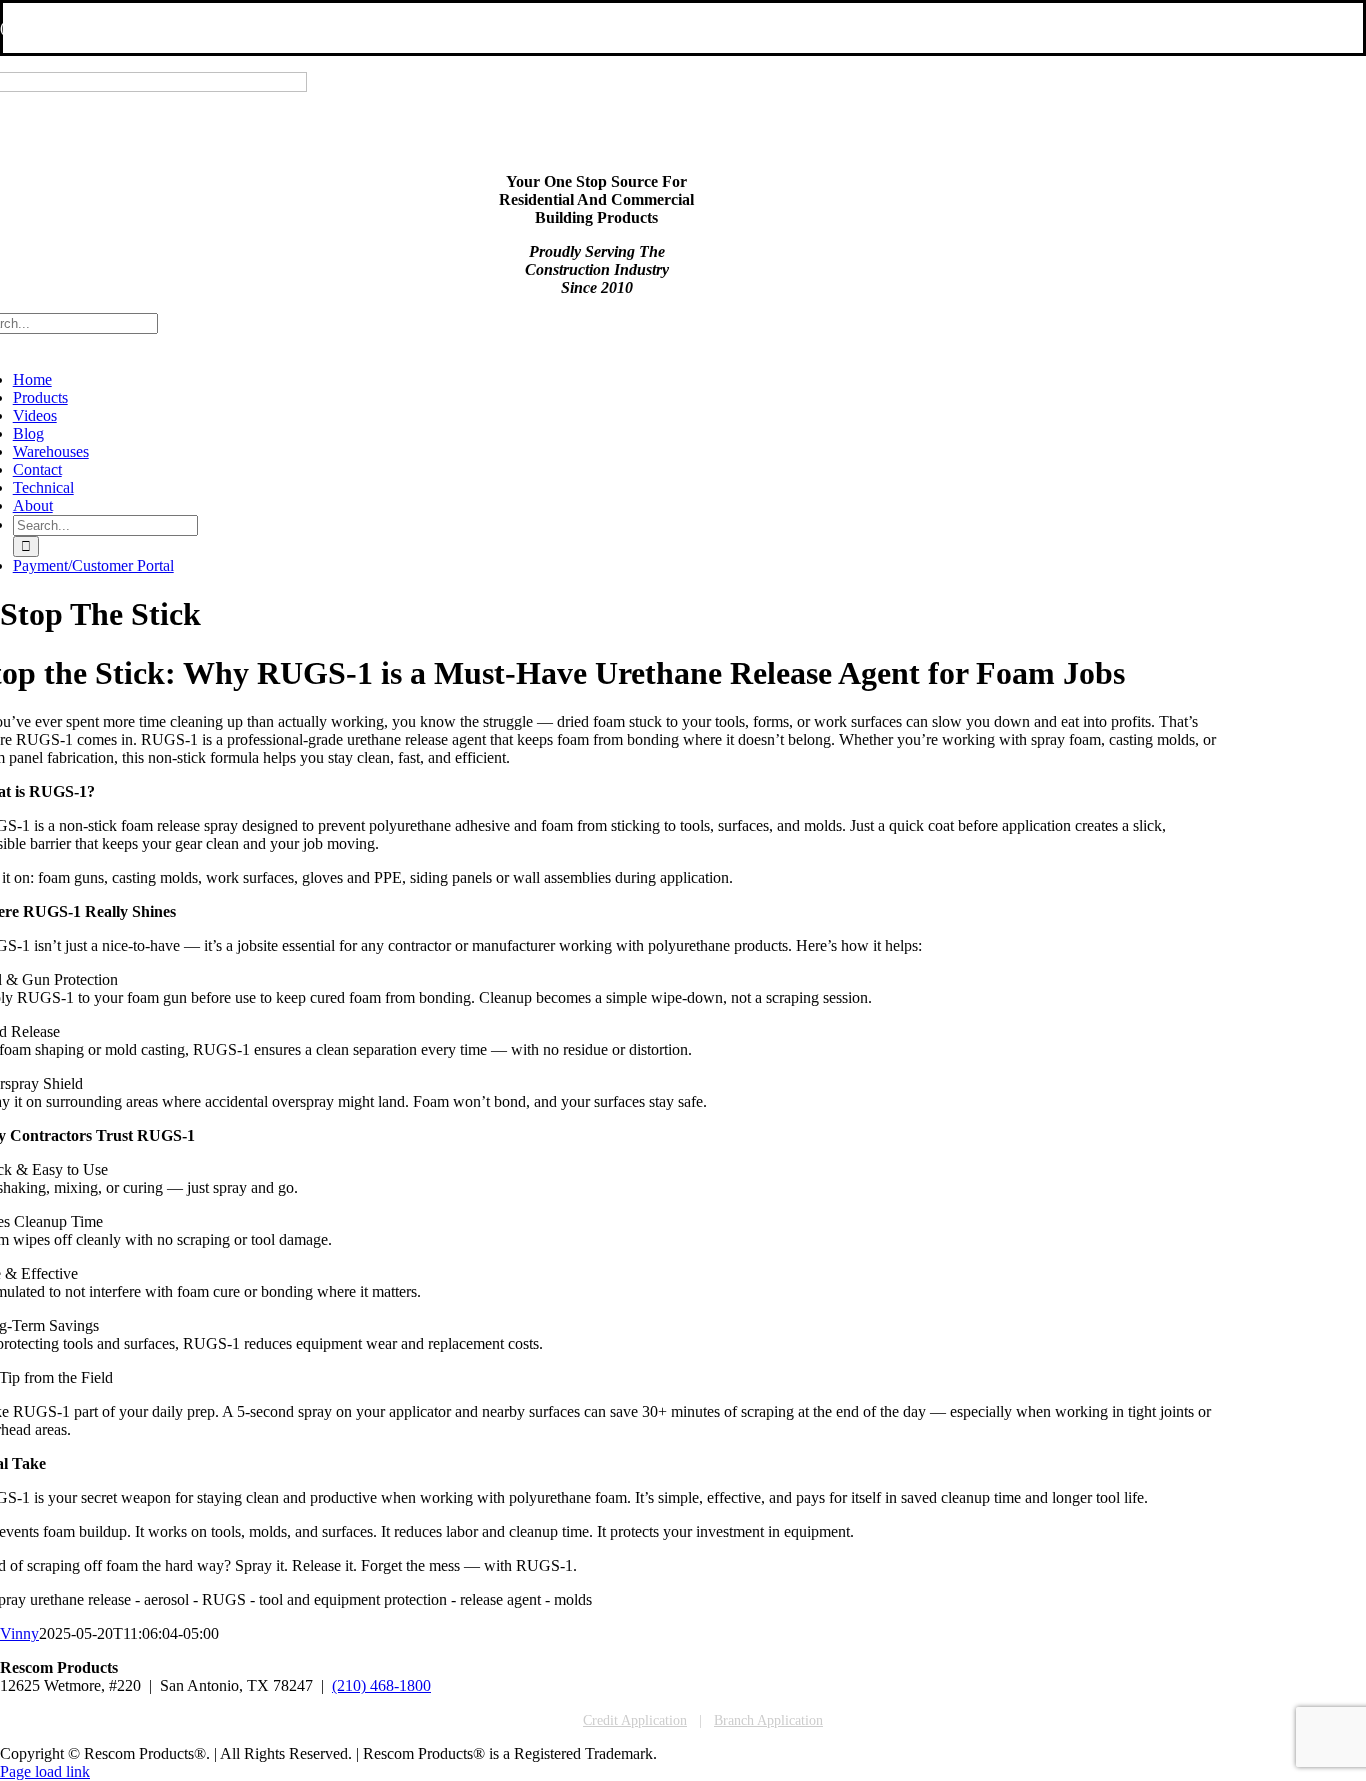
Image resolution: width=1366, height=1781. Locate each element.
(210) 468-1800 (381, 1685)
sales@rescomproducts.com (197, 27)
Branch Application (768, 1720)
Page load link (45, 1771)
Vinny (19, 1633)
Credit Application (635, 1720)
